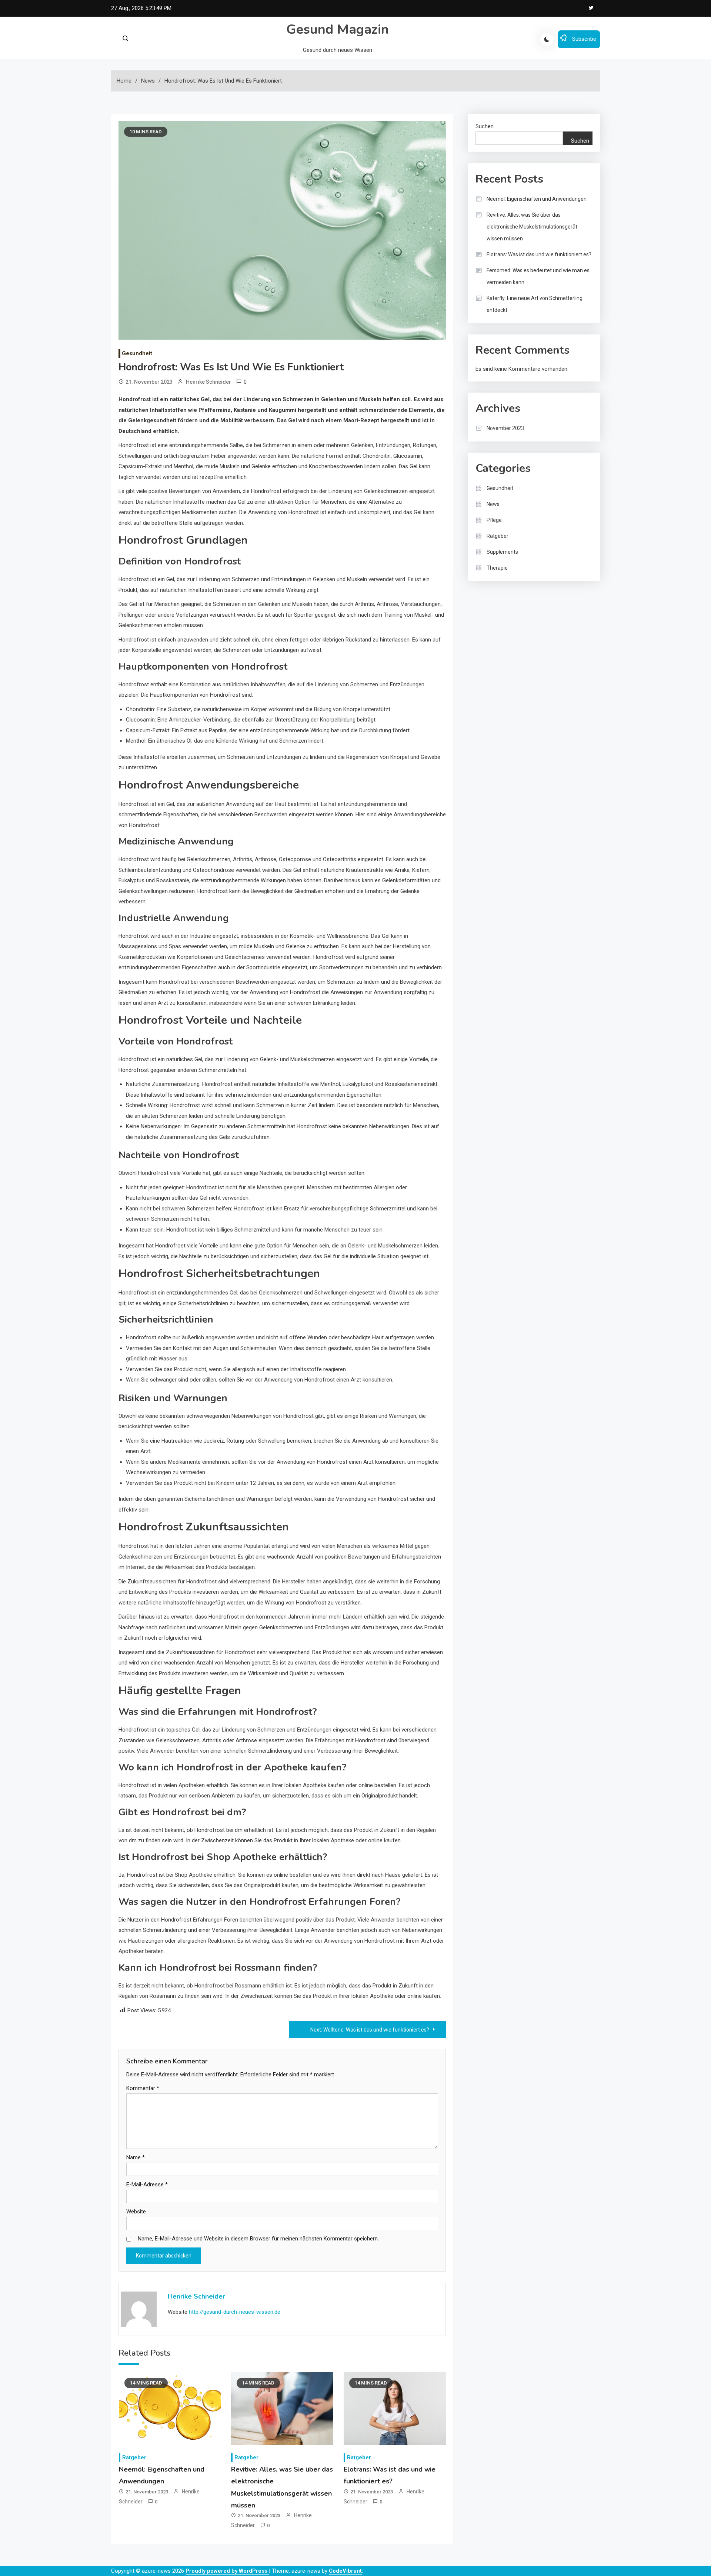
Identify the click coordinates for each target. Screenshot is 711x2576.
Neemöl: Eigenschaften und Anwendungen (537, 199)
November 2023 (505, 428)
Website (136, 2212)
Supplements (502, 552)
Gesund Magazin (338, 29)
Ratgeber (134, 2457)
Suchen (485, 126)
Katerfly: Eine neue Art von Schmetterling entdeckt (535, 304)
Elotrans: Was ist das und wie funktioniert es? (539, 254)
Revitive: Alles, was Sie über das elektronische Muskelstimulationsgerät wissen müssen (532, 227)
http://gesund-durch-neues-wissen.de (235, 2312)
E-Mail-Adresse (147, 2185)
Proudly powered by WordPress (227, 2571)
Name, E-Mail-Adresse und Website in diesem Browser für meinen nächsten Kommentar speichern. (258, 2239)
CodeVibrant (345, 2571)
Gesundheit (137, 353)
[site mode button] (547, 39)
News (493, 504)
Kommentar (143, 2088)
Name (136, 2157)
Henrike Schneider (208, 382)
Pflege (494, 520)
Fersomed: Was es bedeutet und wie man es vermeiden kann (538, 276)
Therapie (497, 568)
